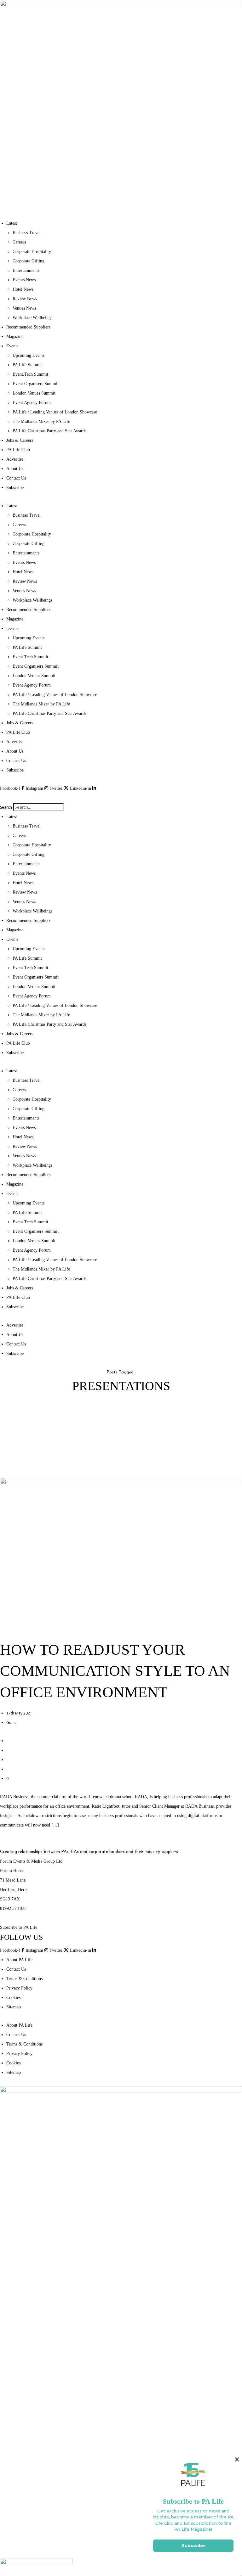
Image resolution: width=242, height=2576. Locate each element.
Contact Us (16, 478)
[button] (121, 798)
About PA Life (19, 1960)
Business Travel (27, 233)
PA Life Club (18, 450)
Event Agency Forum (32, 403)
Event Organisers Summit (36, 384)
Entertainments (26, 270)
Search (6, 807)
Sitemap (14, 2007)
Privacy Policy (19, 1988)
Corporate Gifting (29, 261)
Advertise (15, 459)
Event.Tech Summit (30, 374)
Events (12, 346)
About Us (15, 469)
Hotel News (23, 289)
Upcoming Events (29, 355)
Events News (24, 280)
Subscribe (15, 488)
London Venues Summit (34, 393)
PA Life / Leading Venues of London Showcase (55, 412)
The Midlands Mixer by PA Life (41, 421)
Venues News (24, 308)
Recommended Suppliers (28, 327)
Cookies (13, 1998)
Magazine (15, 337)
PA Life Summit (27, 365)
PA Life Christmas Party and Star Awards (49, 431)
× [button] (237, 2459)
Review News (25, 299)
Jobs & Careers (20, 440)
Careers (19, 242)
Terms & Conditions (24, 1979)
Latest (12, 223)
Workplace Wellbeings (32, 318)
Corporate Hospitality (32, 252)
